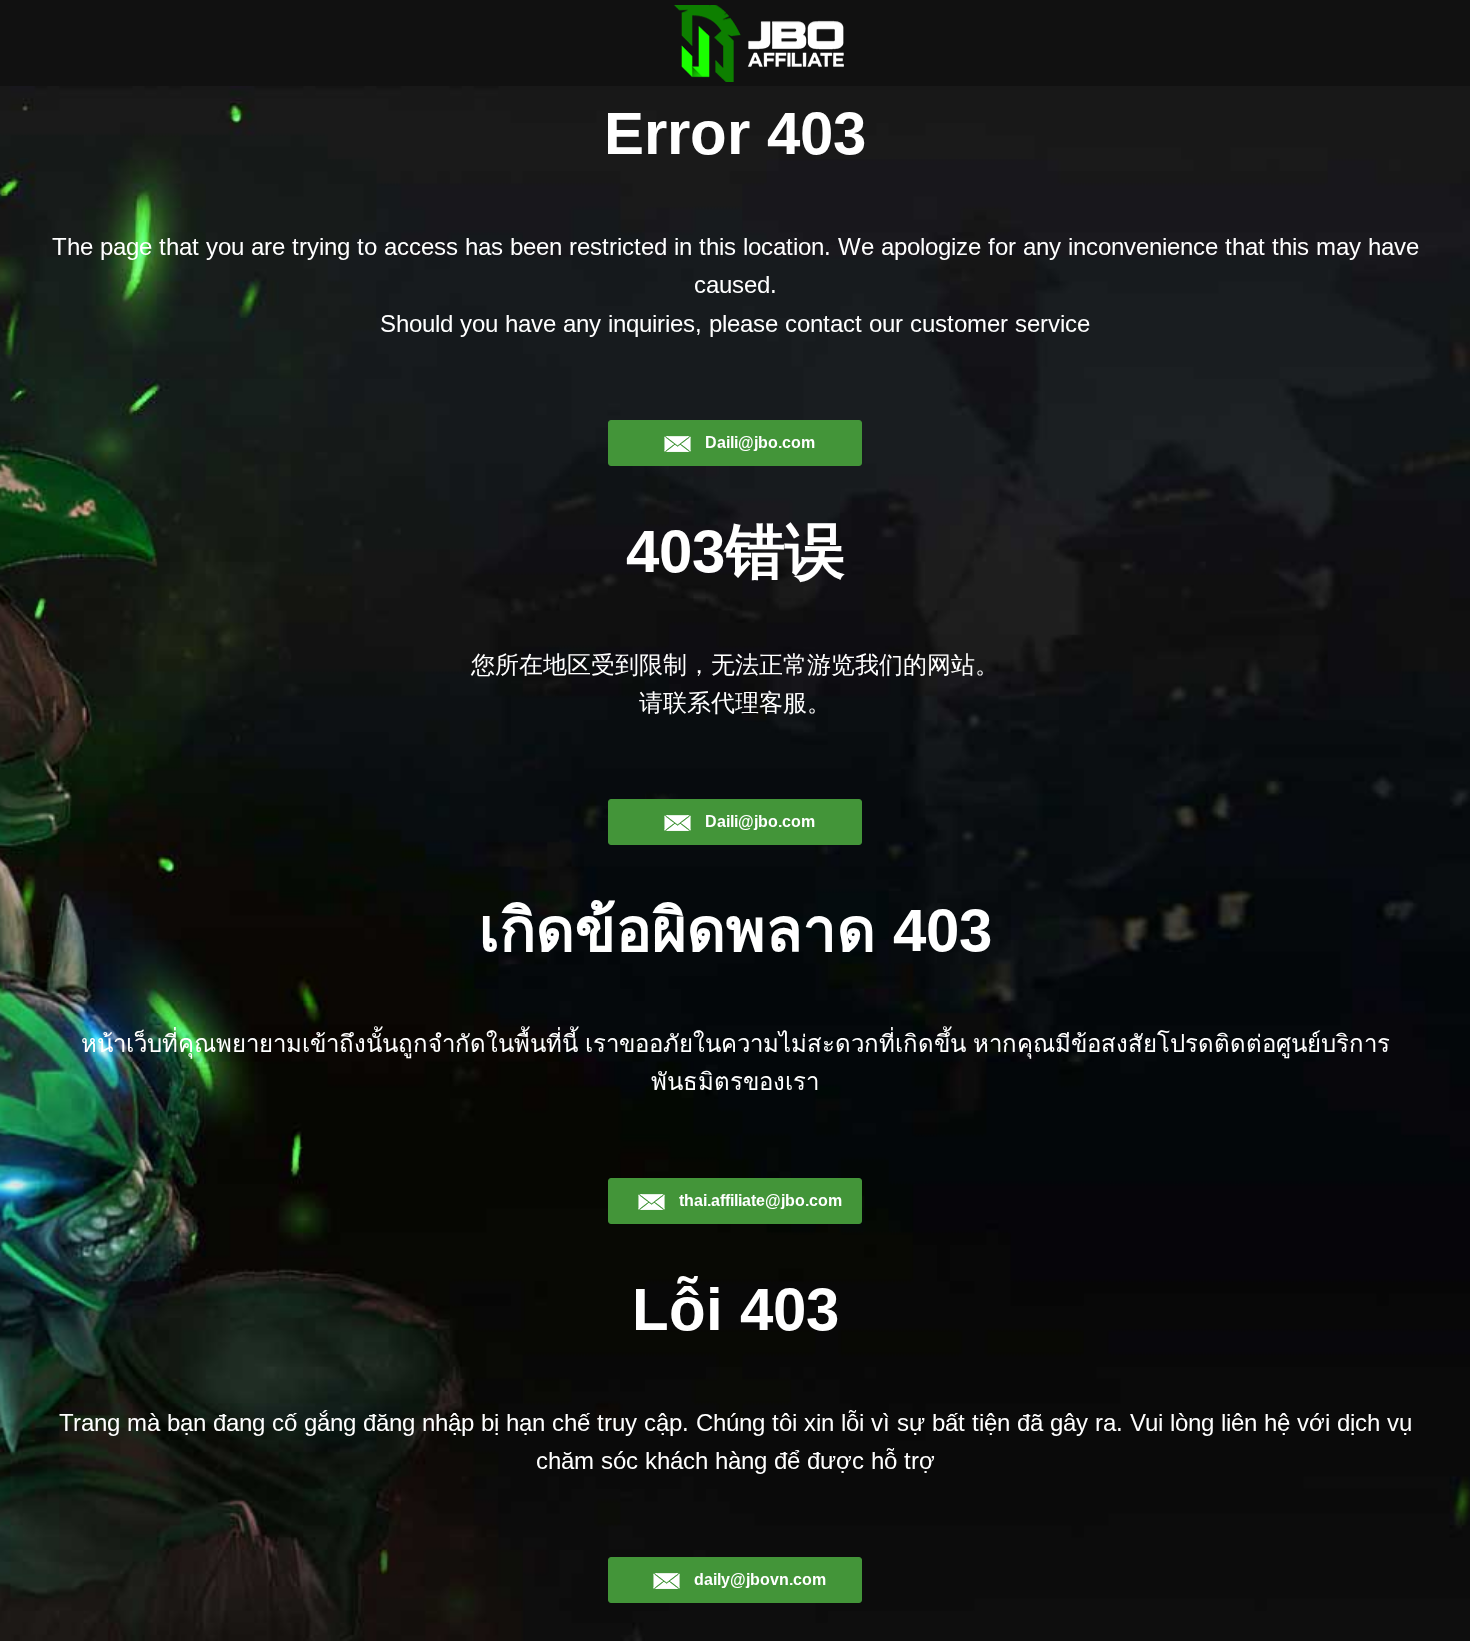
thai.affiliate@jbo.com (758, 1200)
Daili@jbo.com (758, 442)
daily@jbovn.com (758, 1579)
